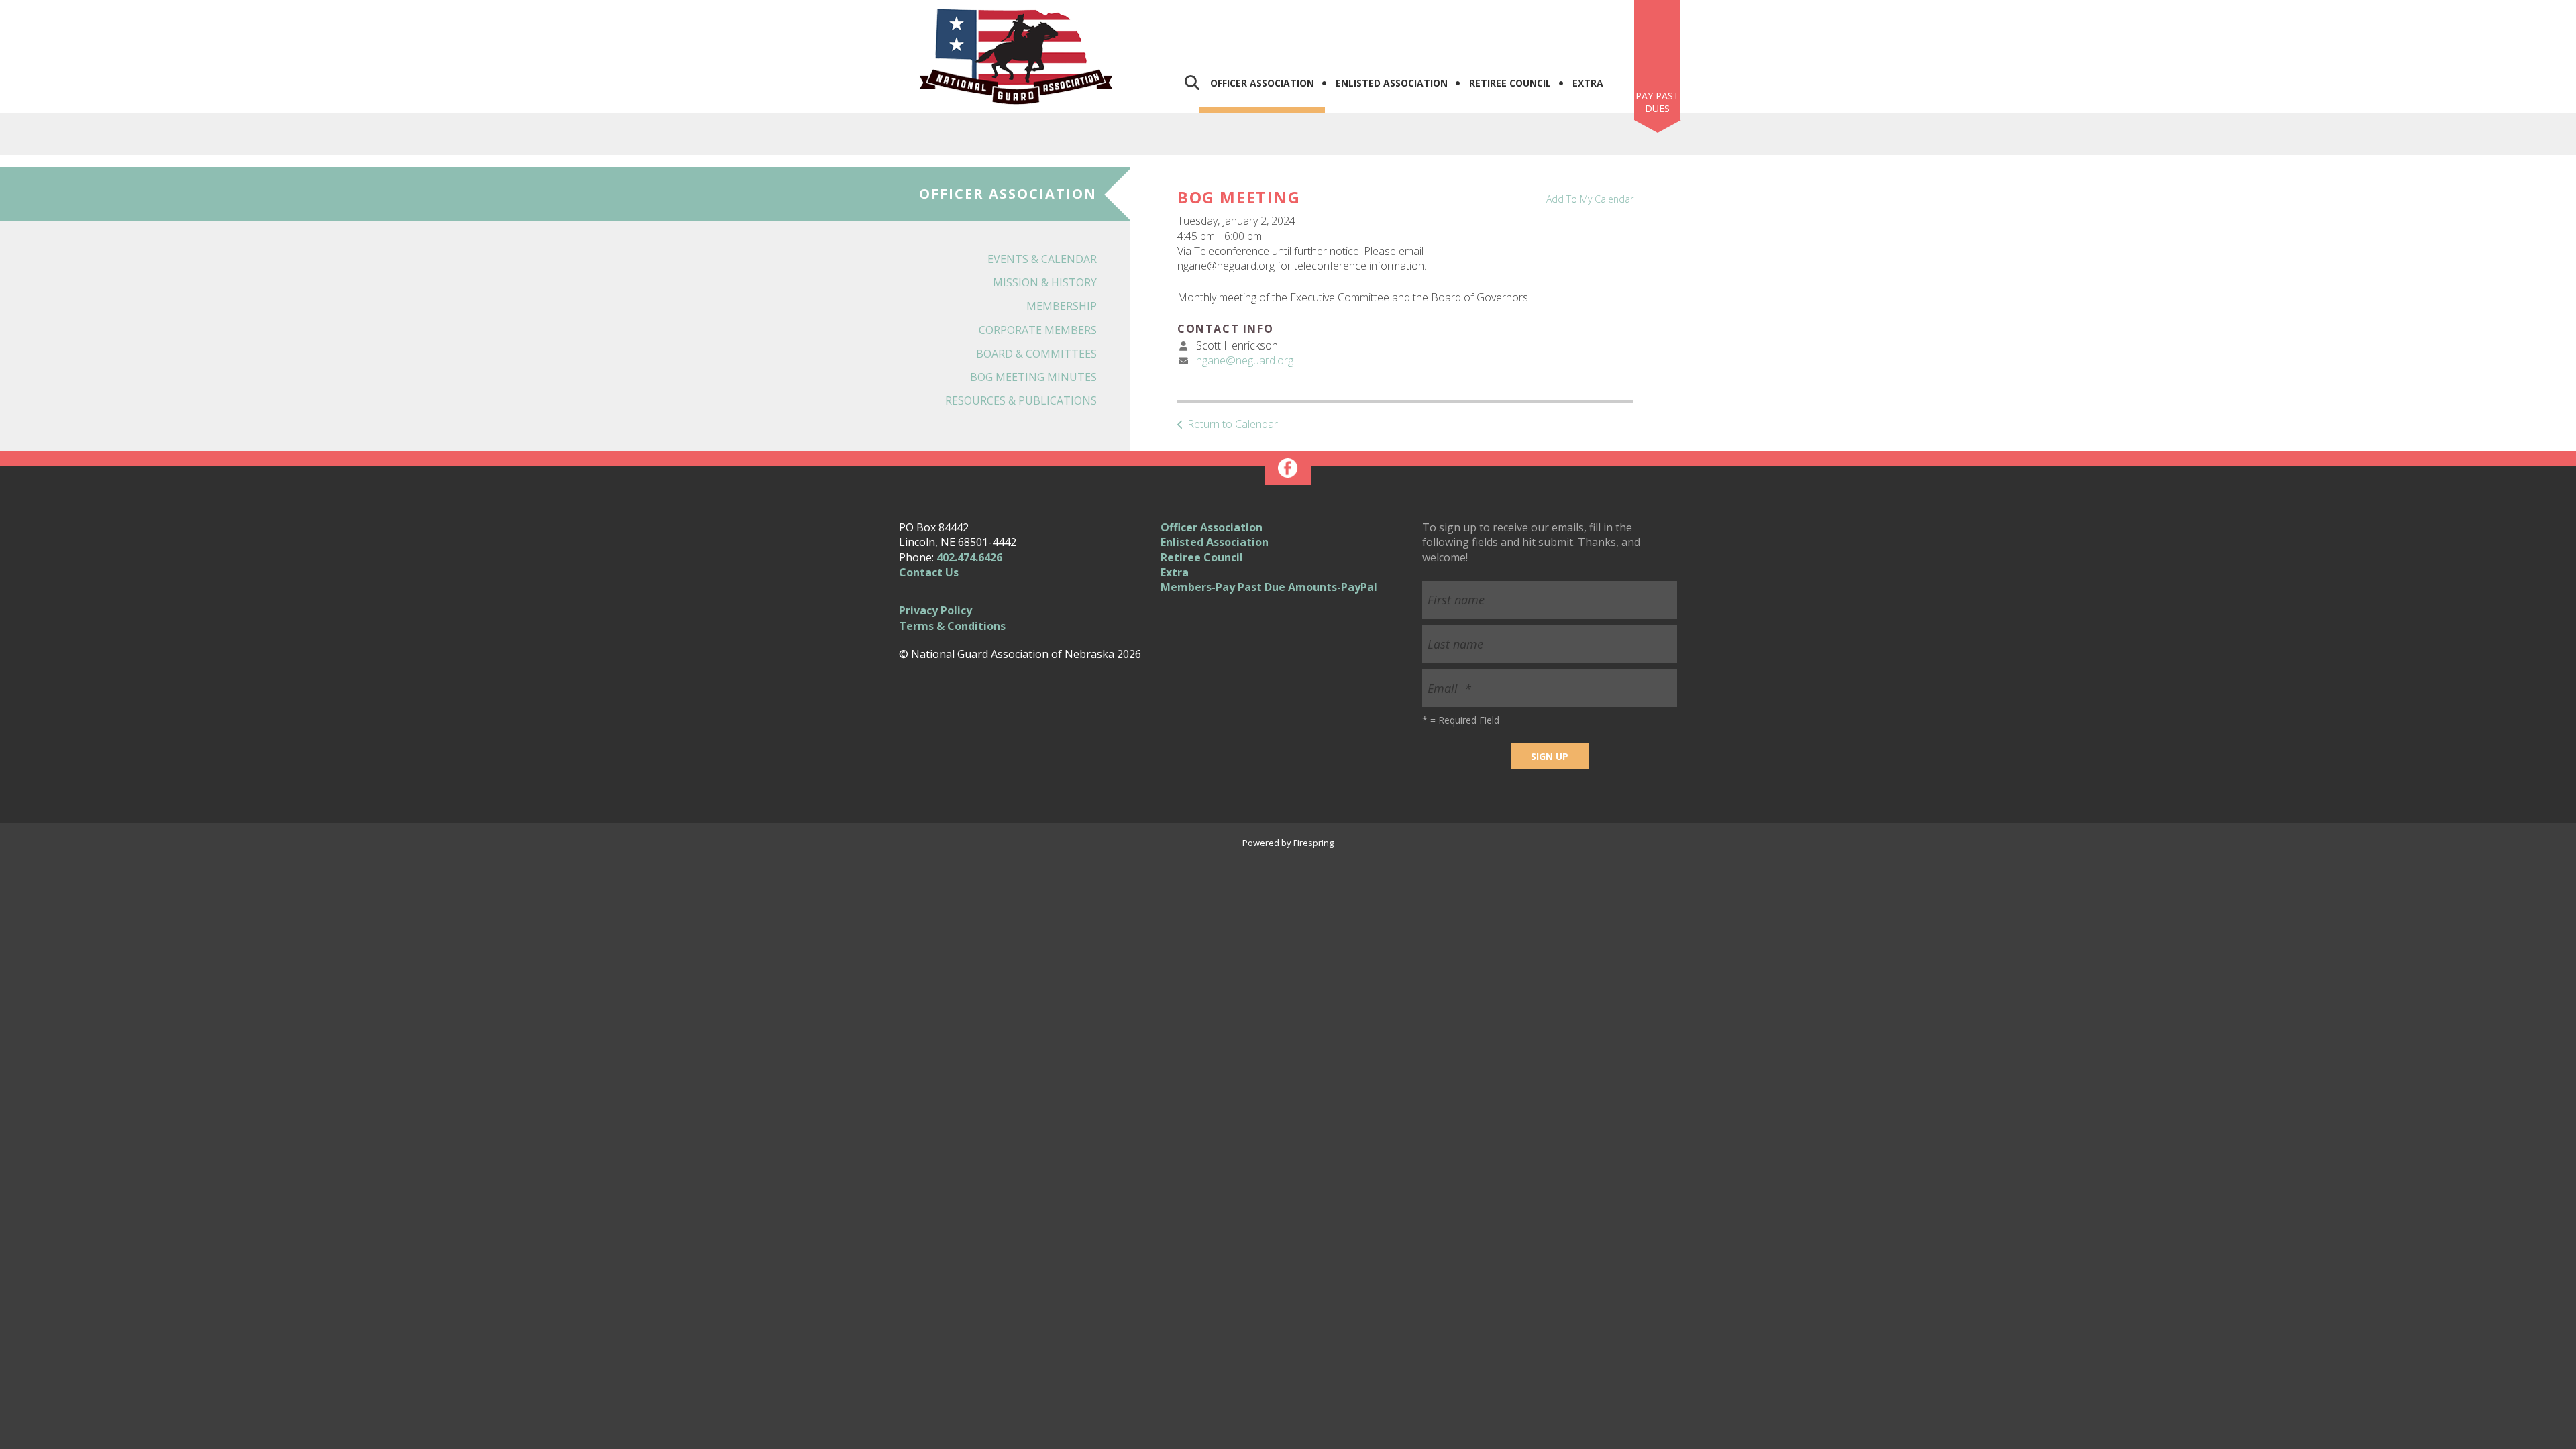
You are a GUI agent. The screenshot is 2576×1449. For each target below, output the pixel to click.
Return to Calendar (1233, 424)
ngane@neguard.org (1245, 360)
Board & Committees (1036, 354)
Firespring (1313, 843)
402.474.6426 (969, 557)
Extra (1588, 83)
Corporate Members (1038, 330)
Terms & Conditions (952, 626)
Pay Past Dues (1657, 102)
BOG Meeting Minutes (1033, 377)
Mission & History (1045, 282)
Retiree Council (1510, 83)
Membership (1062, 306)
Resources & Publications (1021, 400)
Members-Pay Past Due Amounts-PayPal (1269, 587)
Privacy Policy (935, 610)
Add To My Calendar (1590, 199)
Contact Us (929, 572)
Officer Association (1262, 83)
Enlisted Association (1392, 83)
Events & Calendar (1042, 259)
